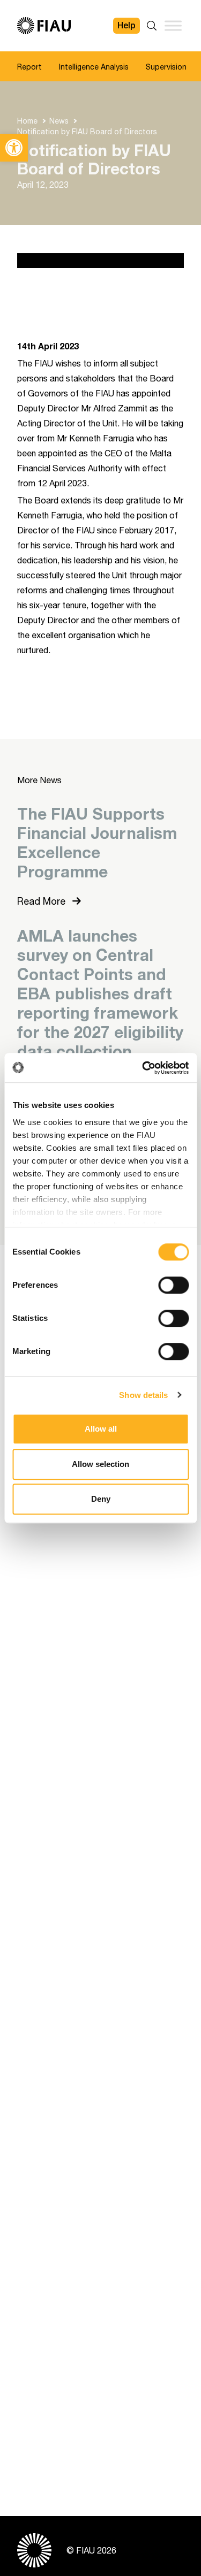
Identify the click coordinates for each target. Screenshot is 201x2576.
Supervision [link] (166, 67)
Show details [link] (143, 1395)
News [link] (59, 121)
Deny (101, 1499)
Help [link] (126, 25)
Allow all (101, 1429)
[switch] (173, 1285)
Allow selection (100, 1464)
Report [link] (29, 67)
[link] (14, 148)
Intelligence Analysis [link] (94, 67)
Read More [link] (43, 901)
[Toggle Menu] (173, 25)
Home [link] (27, 121)
